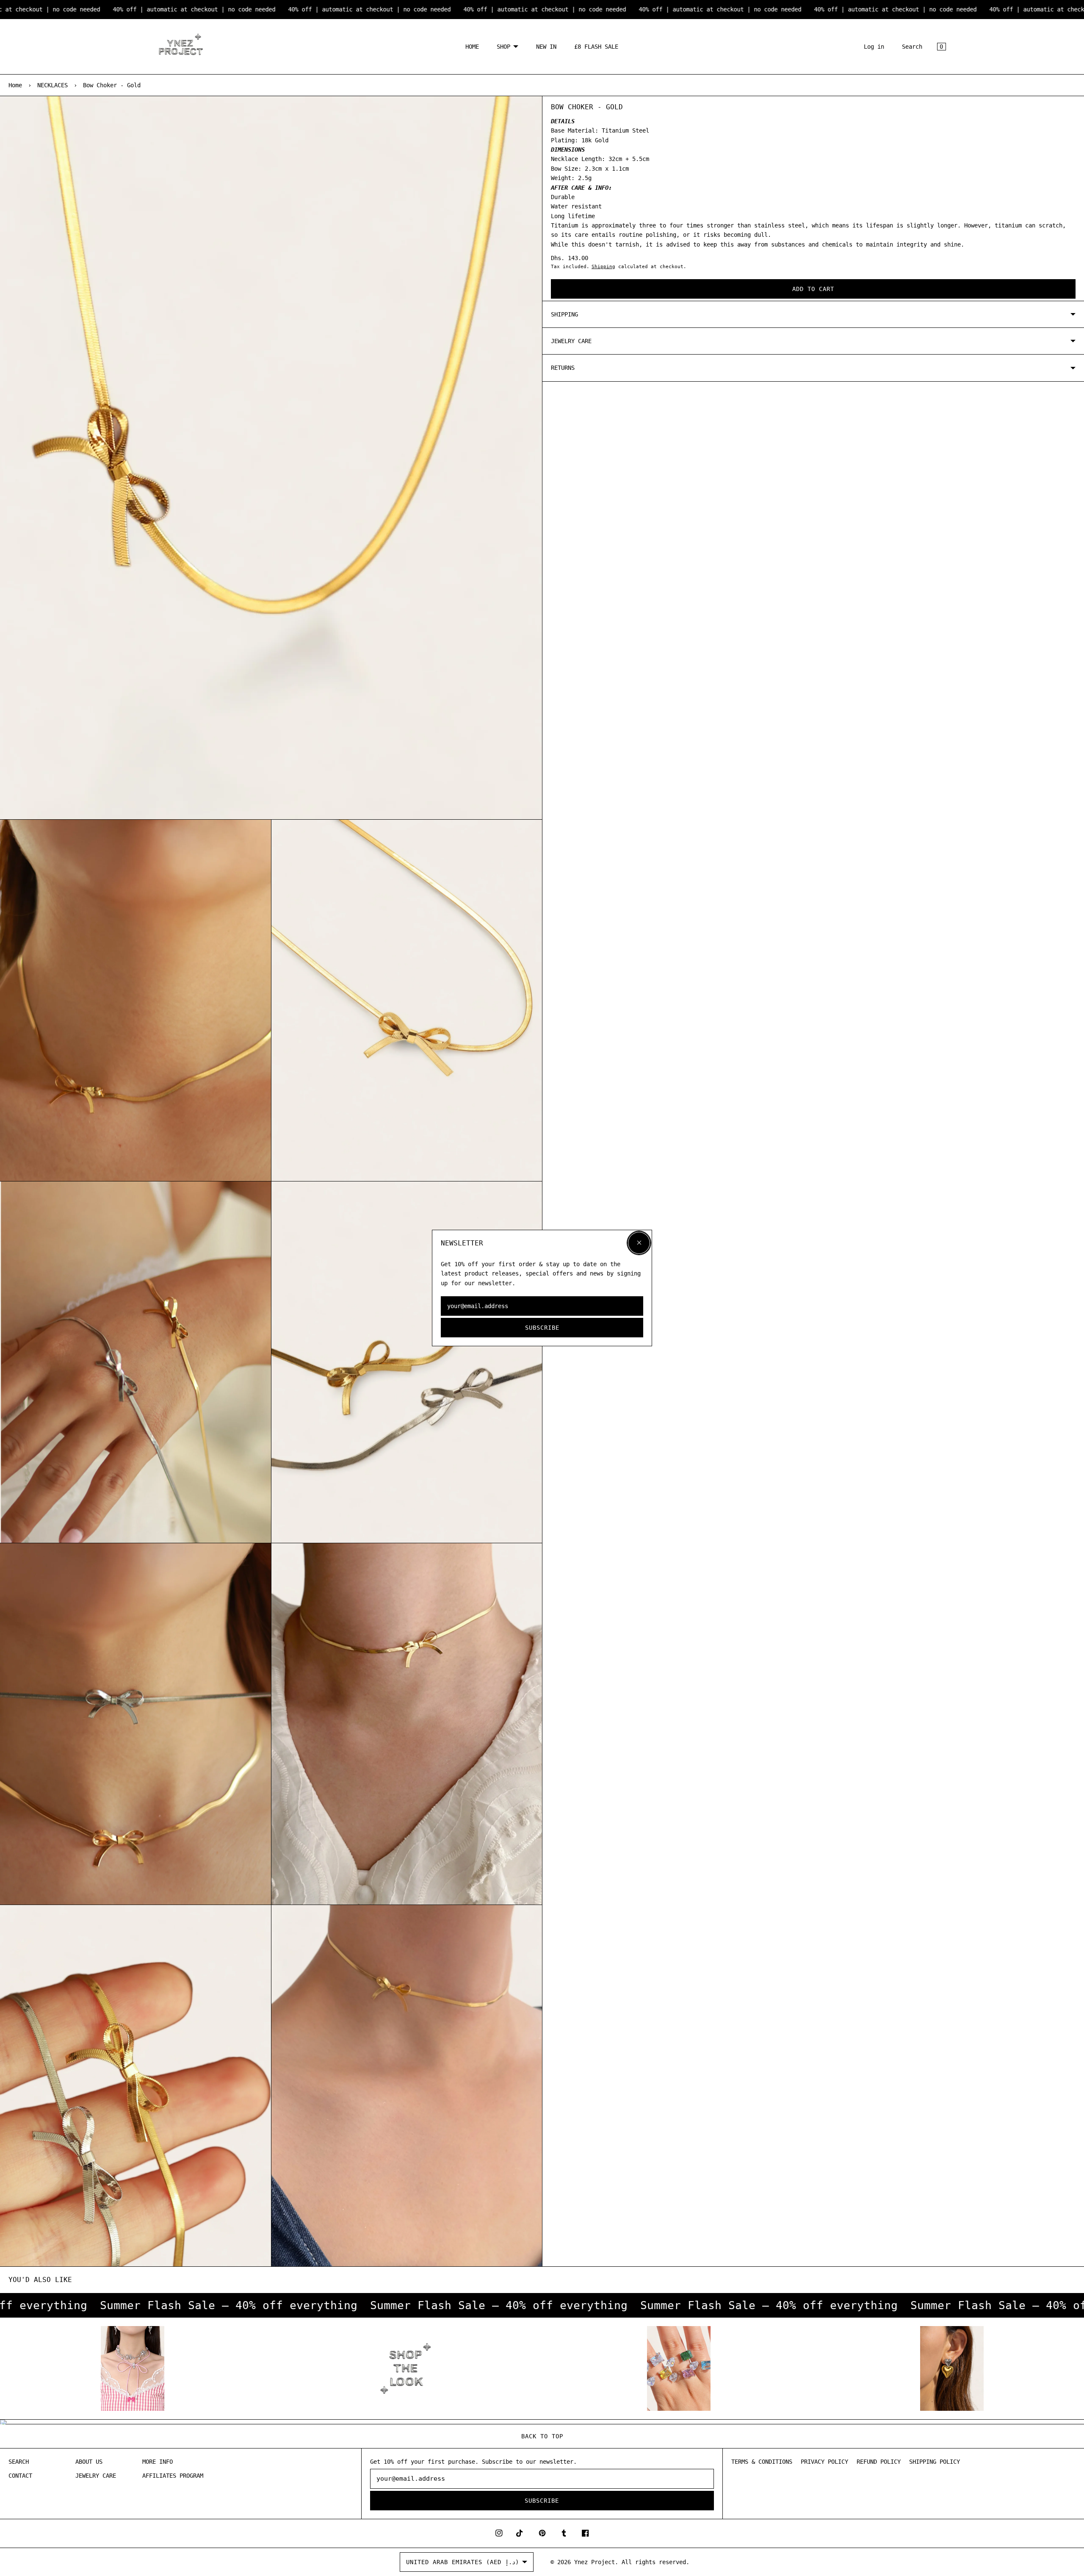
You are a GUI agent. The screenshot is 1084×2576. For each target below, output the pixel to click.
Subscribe (542, 1328)
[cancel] (639, 1243)
